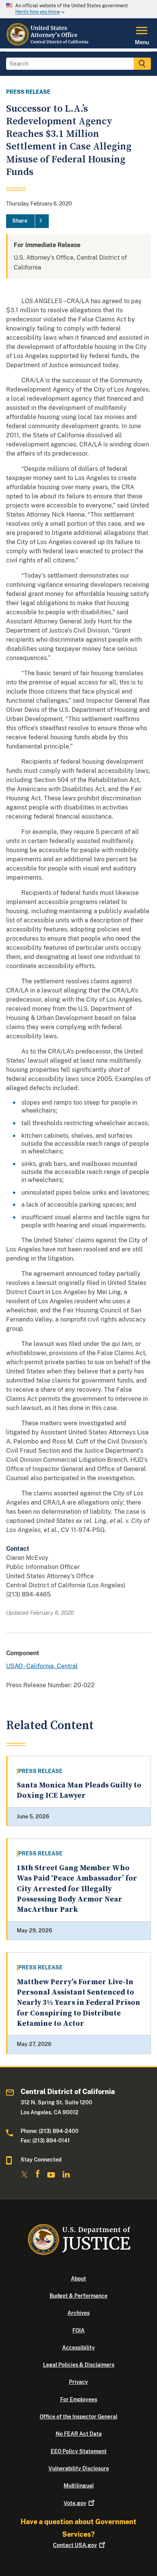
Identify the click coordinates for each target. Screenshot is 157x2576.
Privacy (78, 2382)
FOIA (78, 2330)
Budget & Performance (78, 2296)
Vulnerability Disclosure (79, 2468)
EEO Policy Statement (79, 2451)
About (78, 2279)
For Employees (79, 2399)
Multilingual (79, 2486)
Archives (78, 2313)
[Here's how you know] (78, 9)
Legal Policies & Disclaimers (79, 2365)
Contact (75, 2545)
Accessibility (78, 2348)
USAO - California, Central (42, 1666)
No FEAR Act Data (79, 2434)
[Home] (48, 44)
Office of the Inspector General (78, 2417)
